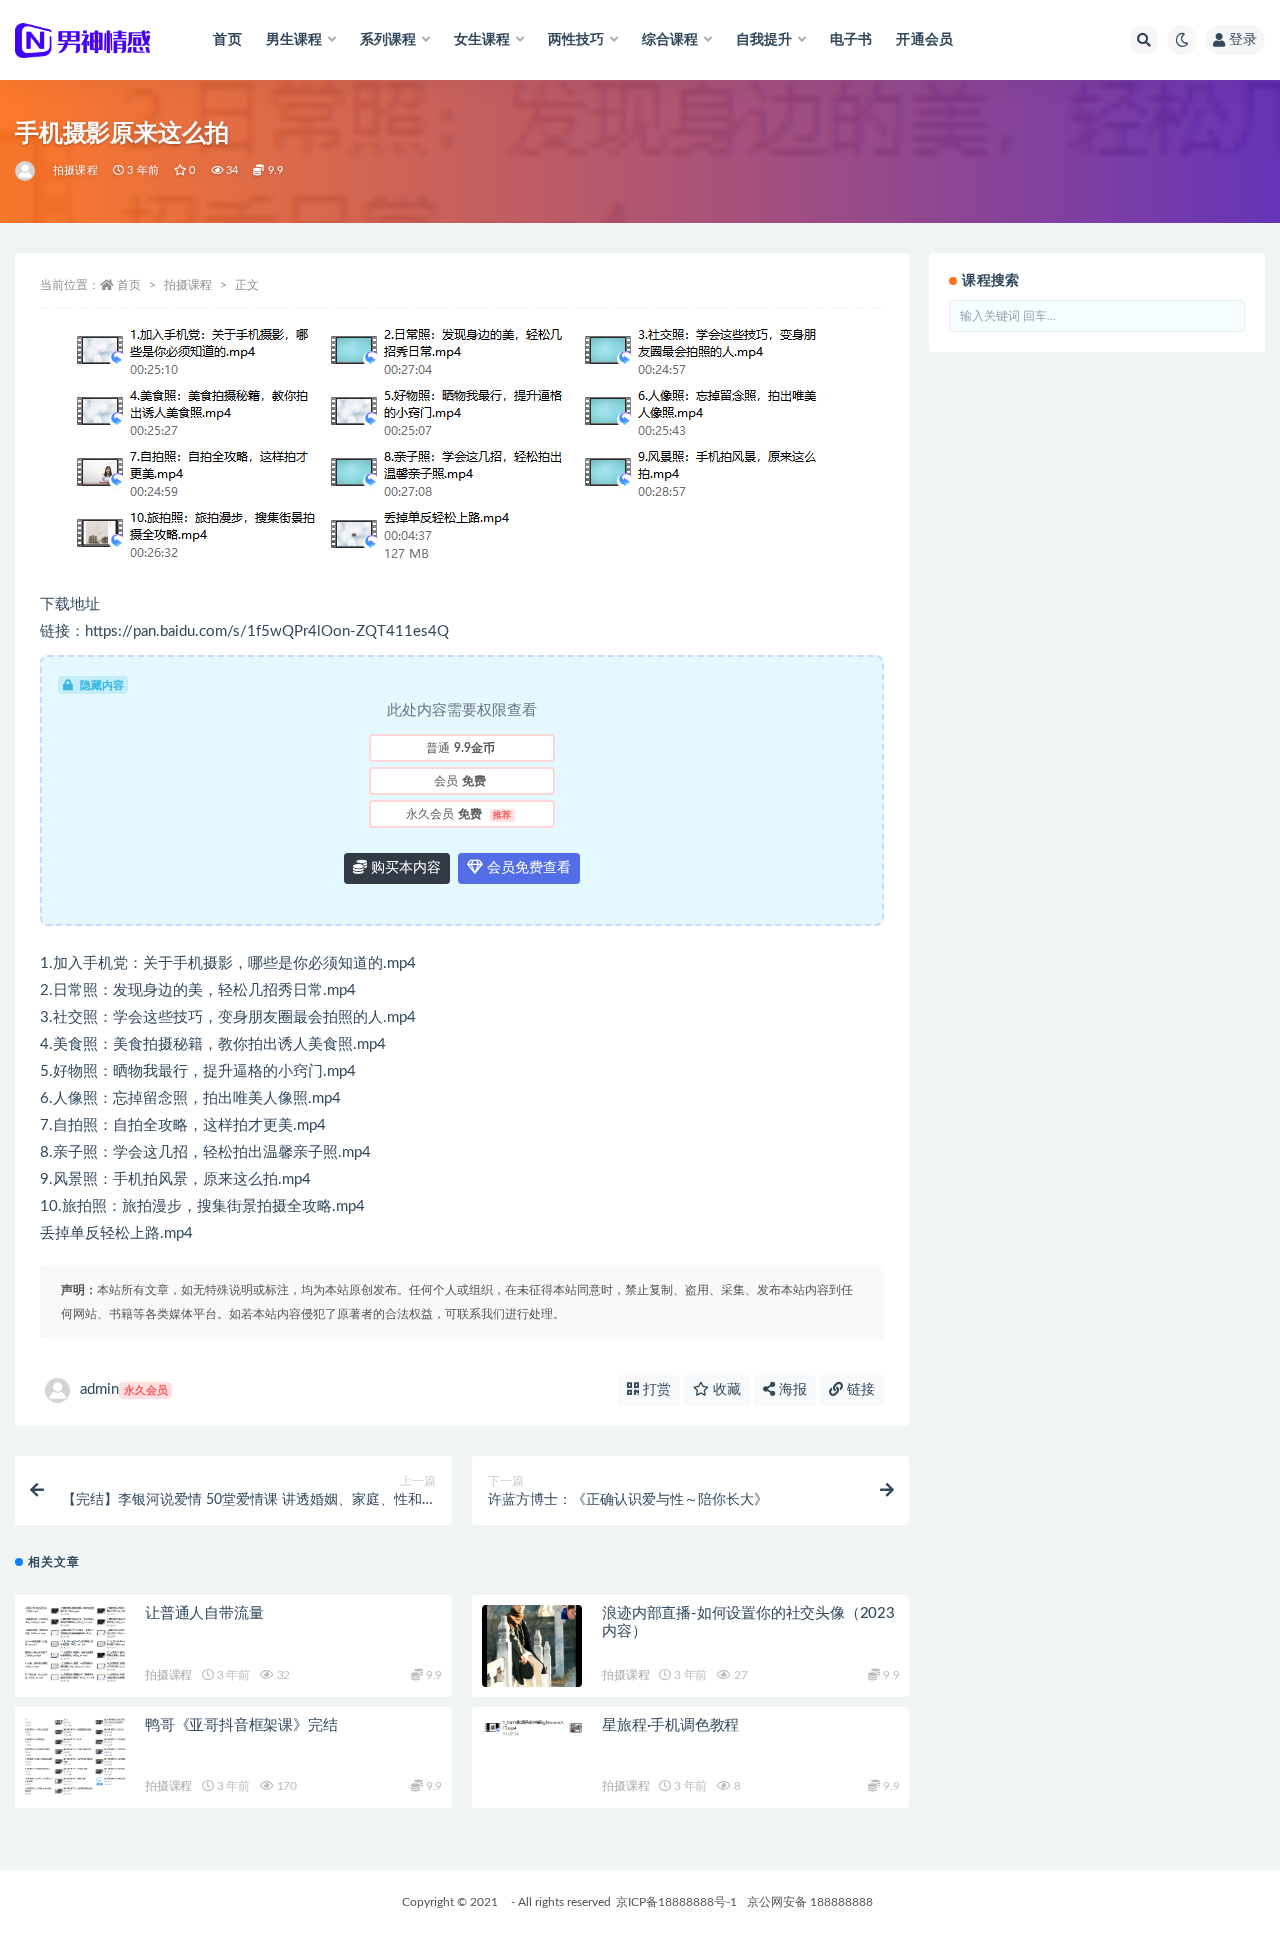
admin (124, 1389)
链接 (859, 1390)
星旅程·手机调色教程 (670, 1725)
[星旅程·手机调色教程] (532, 1741)
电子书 (851, 40)
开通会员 (924, 40)
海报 (791, 1390)
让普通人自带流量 (204, 1613)
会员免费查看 (527, 868)
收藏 (725, 1390)
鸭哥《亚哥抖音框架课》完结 (241, 1725)
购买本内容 (404, 868)
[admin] (26, 171)
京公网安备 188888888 (810, 1902)
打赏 (655, 1390)
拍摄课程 (75, 170)
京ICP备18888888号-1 (676, 1902)
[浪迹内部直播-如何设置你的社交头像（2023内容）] (532, 1646)
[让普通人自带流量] (75, 1645)
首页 (227, 40)
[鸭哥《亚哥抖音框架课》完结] (75, 1758)
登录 (1243, 40)
